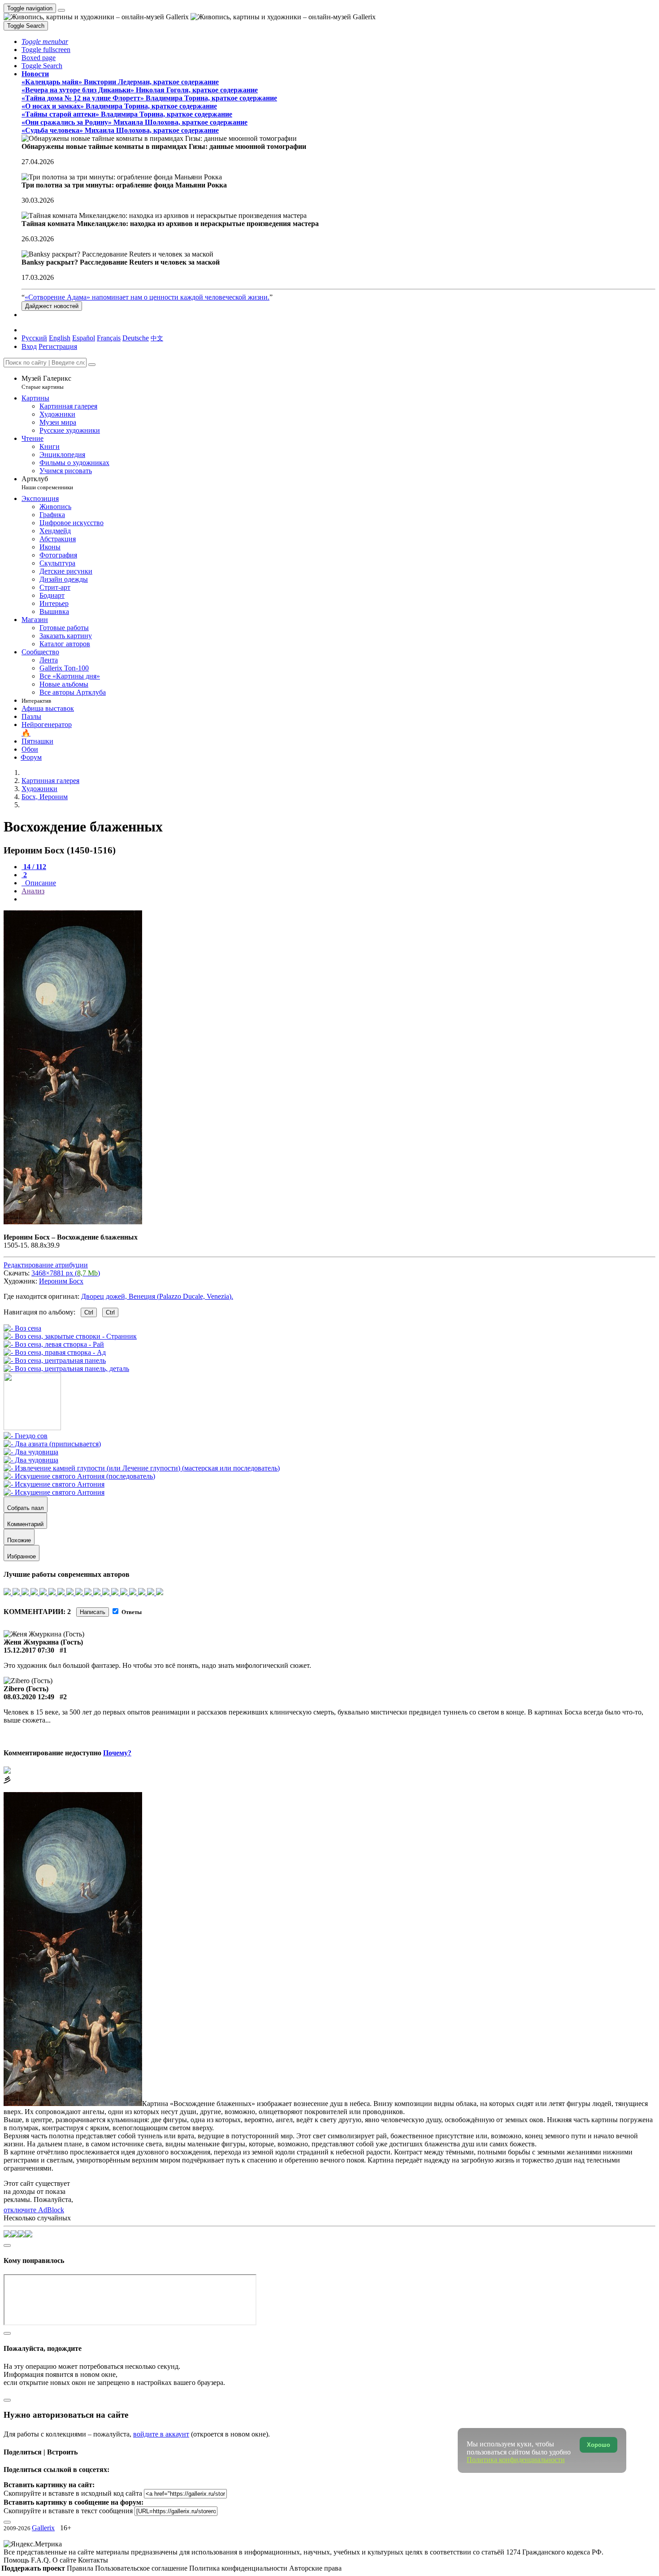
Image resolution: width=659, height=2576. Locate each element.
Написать (93, 1612)
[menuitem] (157, 338)
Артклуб (47, 483)
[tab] (34, 867)
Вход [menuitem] (29, 346)
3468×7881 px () (66, 1273)
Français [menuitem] (109, 338)
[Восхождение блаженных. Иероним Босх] (73, 1222)
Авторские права (315, 2568)
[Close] (92, 365)
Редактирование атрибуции (46, 1265)
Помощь (17, 2560)
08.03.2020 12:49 (29, 1697)
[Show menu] (61, 10)
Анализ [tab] (33, 891)
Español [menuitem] (84, 338)
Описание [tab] (40, 883)
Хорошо (598, 2445)
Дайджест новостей (52, 306)
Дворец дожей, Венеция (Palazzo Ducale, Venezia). (157, 1296)
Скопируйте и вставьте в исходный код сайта (73, 2493)
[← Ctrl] (66, 1368)
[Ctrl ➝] (26, 1436)
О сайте (65, 2560)
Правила (81, 2568)
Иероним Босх (61, 1281)
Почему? (117, 1753)
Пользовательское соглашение (142, 2568)
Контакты (93, 2560)
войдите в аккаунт (161, 2434)
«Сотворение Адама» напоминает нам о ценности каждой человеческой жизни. (147, 297)
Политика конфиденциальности (239, 2568)
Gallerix (43, 2528)
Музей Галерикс (46, 382)
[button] (45, 41)
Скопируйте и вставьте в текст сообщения (68, 2511)
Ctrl (89, 1312)
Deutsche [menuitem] (136, 338)
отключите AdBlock (34, 2210)
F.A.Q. (42, 2560)
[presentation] (338, 899)
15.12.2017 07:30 (29, 1650)
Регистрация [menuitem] (58, 346)
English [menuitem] (60, 338)
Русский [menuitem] (34, 338)
